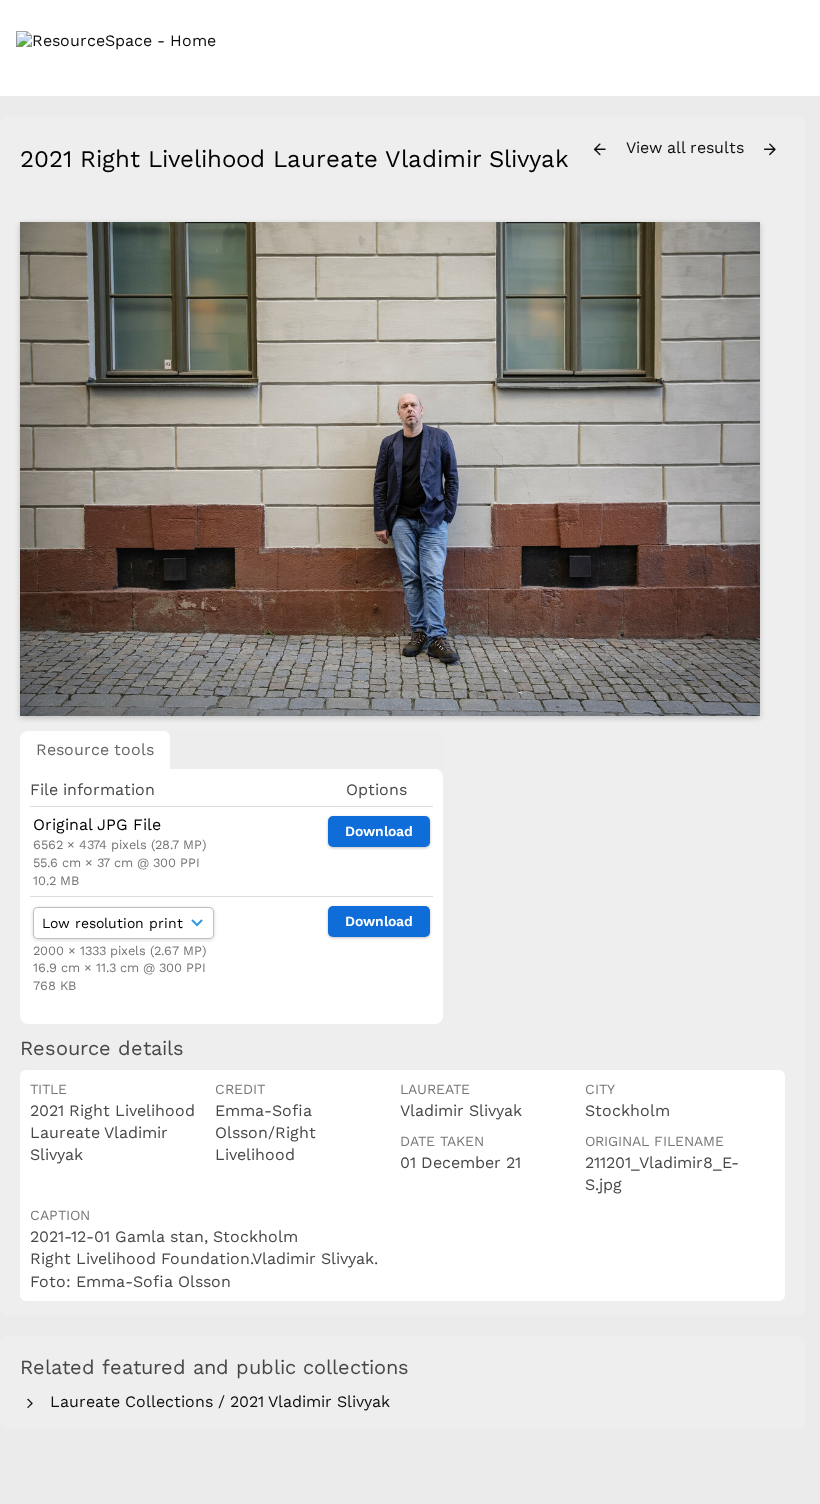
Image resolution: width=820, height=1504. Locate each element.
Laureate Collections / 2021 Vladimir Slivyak (215, 1401)
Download (379, 831)
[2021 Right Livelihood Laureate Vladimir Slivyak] (390, 468)
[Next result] (770, 150)
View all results (687, 147)
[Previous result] (600, 150)
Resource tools (95, 749)
